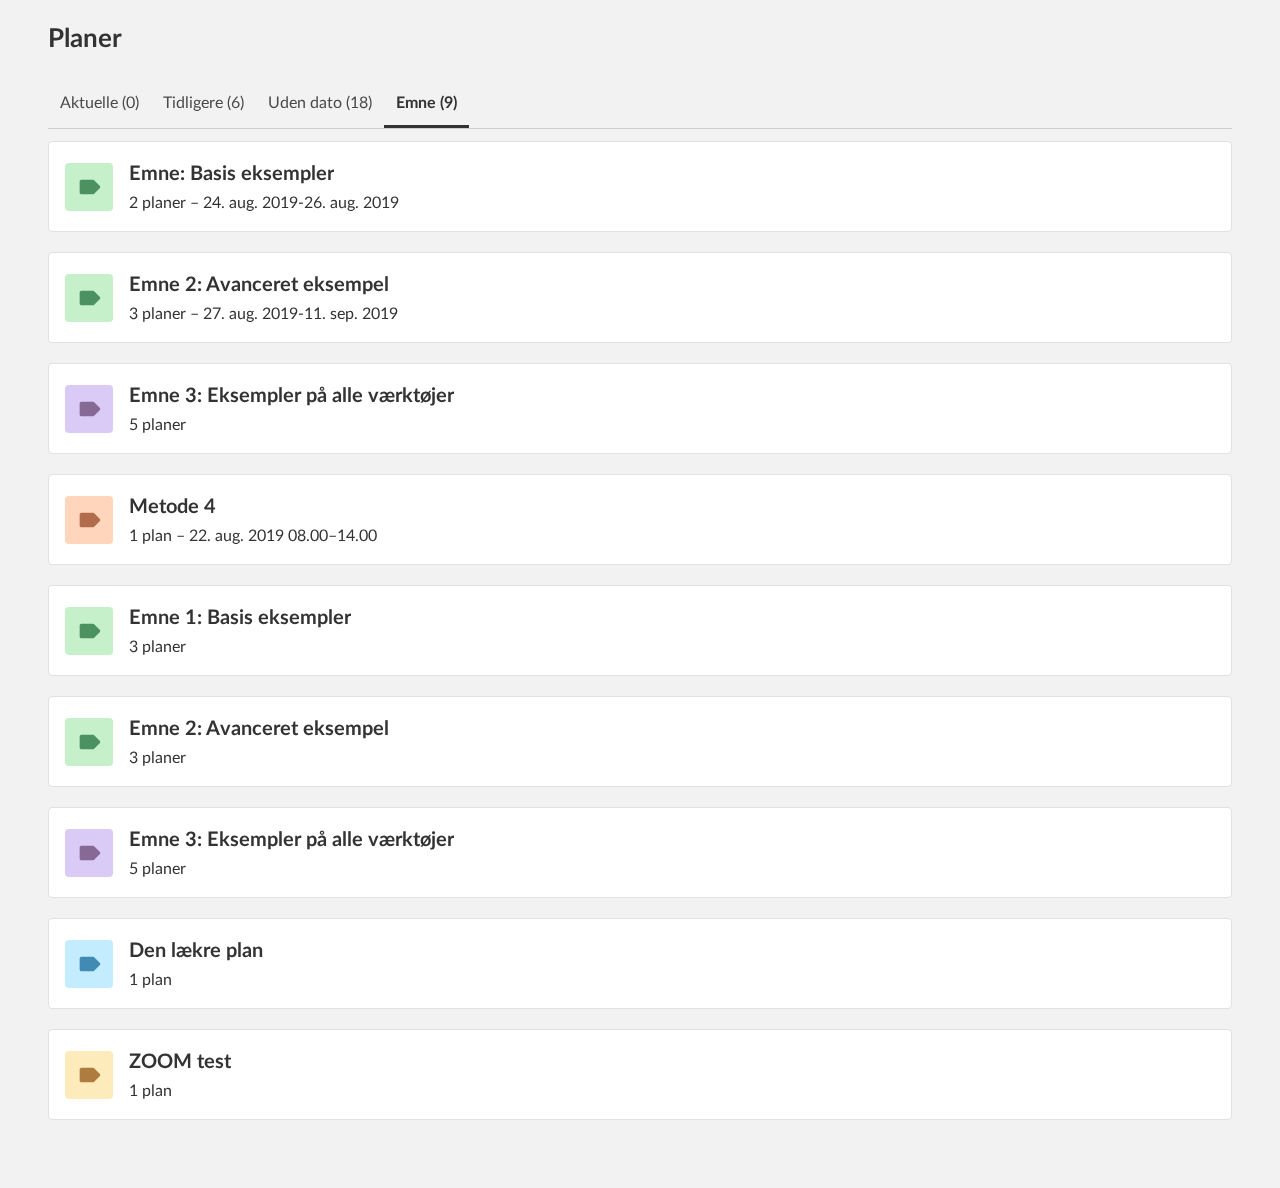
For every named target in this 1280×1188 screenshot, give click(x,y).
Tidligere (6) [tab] (203, 103)
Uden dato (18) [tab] (320, 103)
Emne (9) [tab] (426, 103)
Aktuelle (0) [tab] (99, 103)
